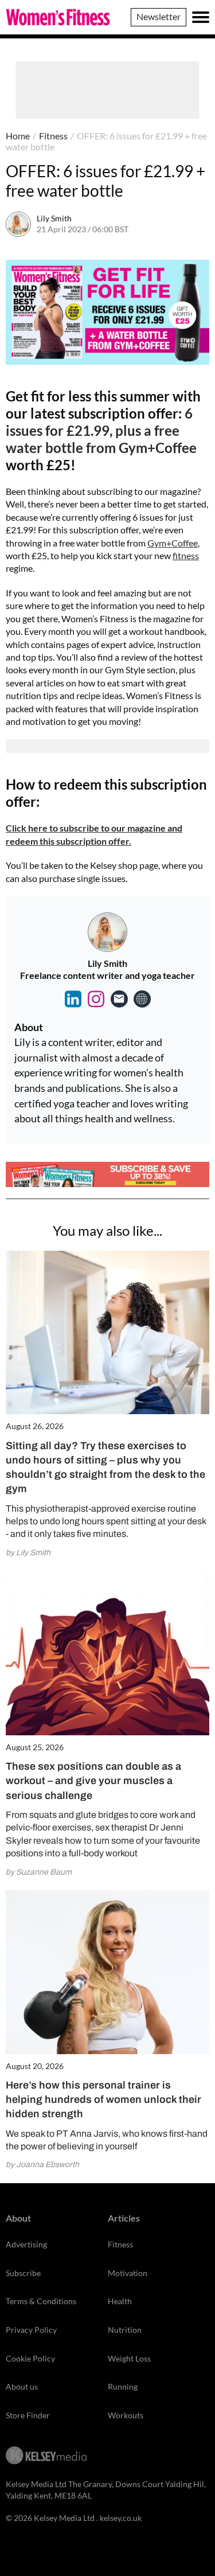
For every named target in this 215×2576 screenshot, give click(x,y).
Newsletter (159, 16)
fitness (186, 555)
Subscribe (23, 2273)
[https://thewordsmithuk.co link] (142, 999)
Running (123, 2386)
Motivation (128, 2273)
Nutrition (125, 2330)
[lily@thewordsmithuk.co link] (119, 999)
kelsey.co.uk (121, 2518)
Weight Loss (129, 2358)
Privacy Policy (31, 2330)
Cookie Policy (30, 2358)
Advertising (26, 2244)
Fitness (53, 136)
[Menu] (201, 17)
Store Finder (28, 2415)
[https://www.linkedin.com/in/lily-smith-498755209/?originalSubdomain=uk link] (73, 999)
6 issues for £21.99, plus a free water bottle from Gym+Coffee (101, 430)
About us (22, 2386)
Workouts (126, 2415)
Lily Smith (54, 218)
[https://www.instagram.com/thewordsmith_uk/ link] (96, 999)
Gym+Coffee (173, 543)
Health (120, 2301)
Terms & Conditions (41, 2301)
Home (18, 136)
